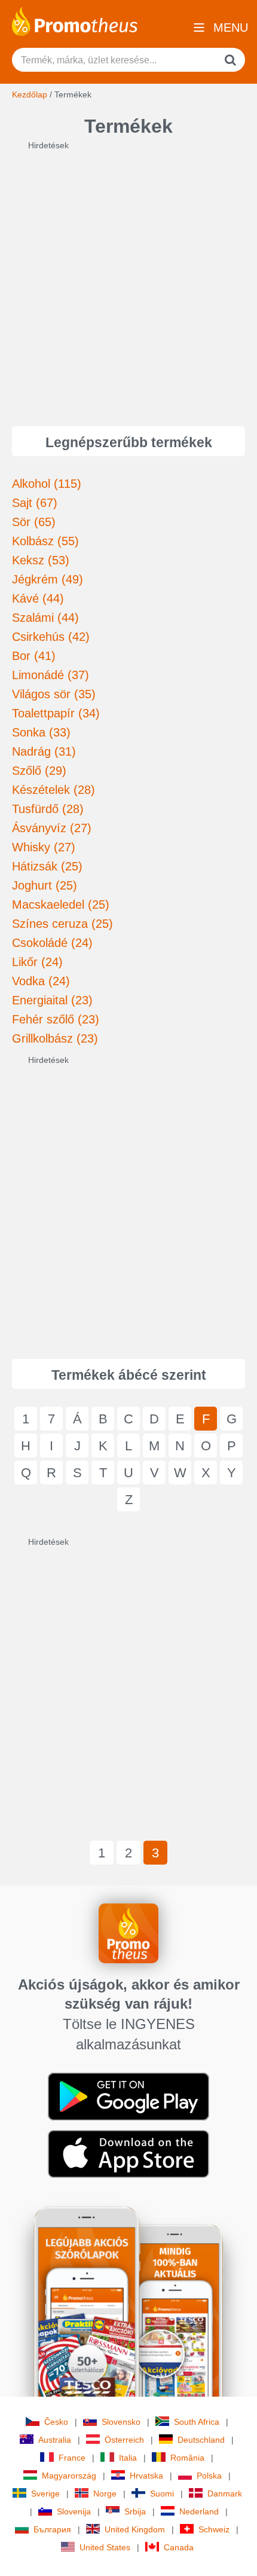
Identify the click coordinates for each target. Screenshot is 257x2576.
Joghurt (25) (45, 885)
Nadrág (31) (44, 751)
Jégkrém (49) (48, 579)
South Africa (197, 2422)
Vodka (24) (41, 981)
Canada (179, 2547)
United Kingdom (135, 2529)
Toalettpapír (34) (56, 713)
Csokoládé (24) (52, 943)
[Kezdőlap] (75, 20)
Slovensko (121, 2422)
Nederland (199, 2511)
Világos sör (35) (54, 694)
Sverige (45, 2494)
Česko (56, 2422)
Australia (55, 2440)
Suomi (162, 2494)
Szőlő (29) (39, 771)
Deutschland (201, 2440)
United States (105, 2547)
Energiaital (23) (52, 1000)
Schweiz (214, 2529)
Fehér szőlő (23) (56, 1019)
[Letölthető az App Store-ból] (128, 2153)
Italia (128, 2458)
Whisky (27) (44, 847)
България (52, 2529)
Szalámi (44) (45, 618)
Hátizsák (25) (47, 866)
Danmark (225, 2494)
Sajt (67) (35, 503)
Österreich (124, 2440)
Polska (209, 2476)
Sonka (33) (41, 732)
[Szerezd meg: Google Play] (128, 2096)
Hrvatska (146, 2476)
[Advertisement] (128, 280)
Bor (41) (34, 656)
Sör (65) (34, 522)
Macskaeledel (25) (61, 904)
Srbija (135, 2511)
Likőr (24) (37, 962)
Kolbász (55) (45, 541)
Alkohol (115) (47, 484)
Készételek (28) (53, 790)
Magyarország (69, 2476)
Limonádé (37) (51, 675)
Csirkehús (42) (51, 637)
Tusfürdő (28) (48, 809)
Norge (105, 2494)
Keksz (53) (41, 560)
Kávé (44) (38, 598)
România (187, 2458)
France (72, 2458)
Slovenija (74, 2511)
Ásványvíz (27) (52, 828)
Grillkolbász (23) (55, 1038)
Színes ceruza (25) (62, 924)
